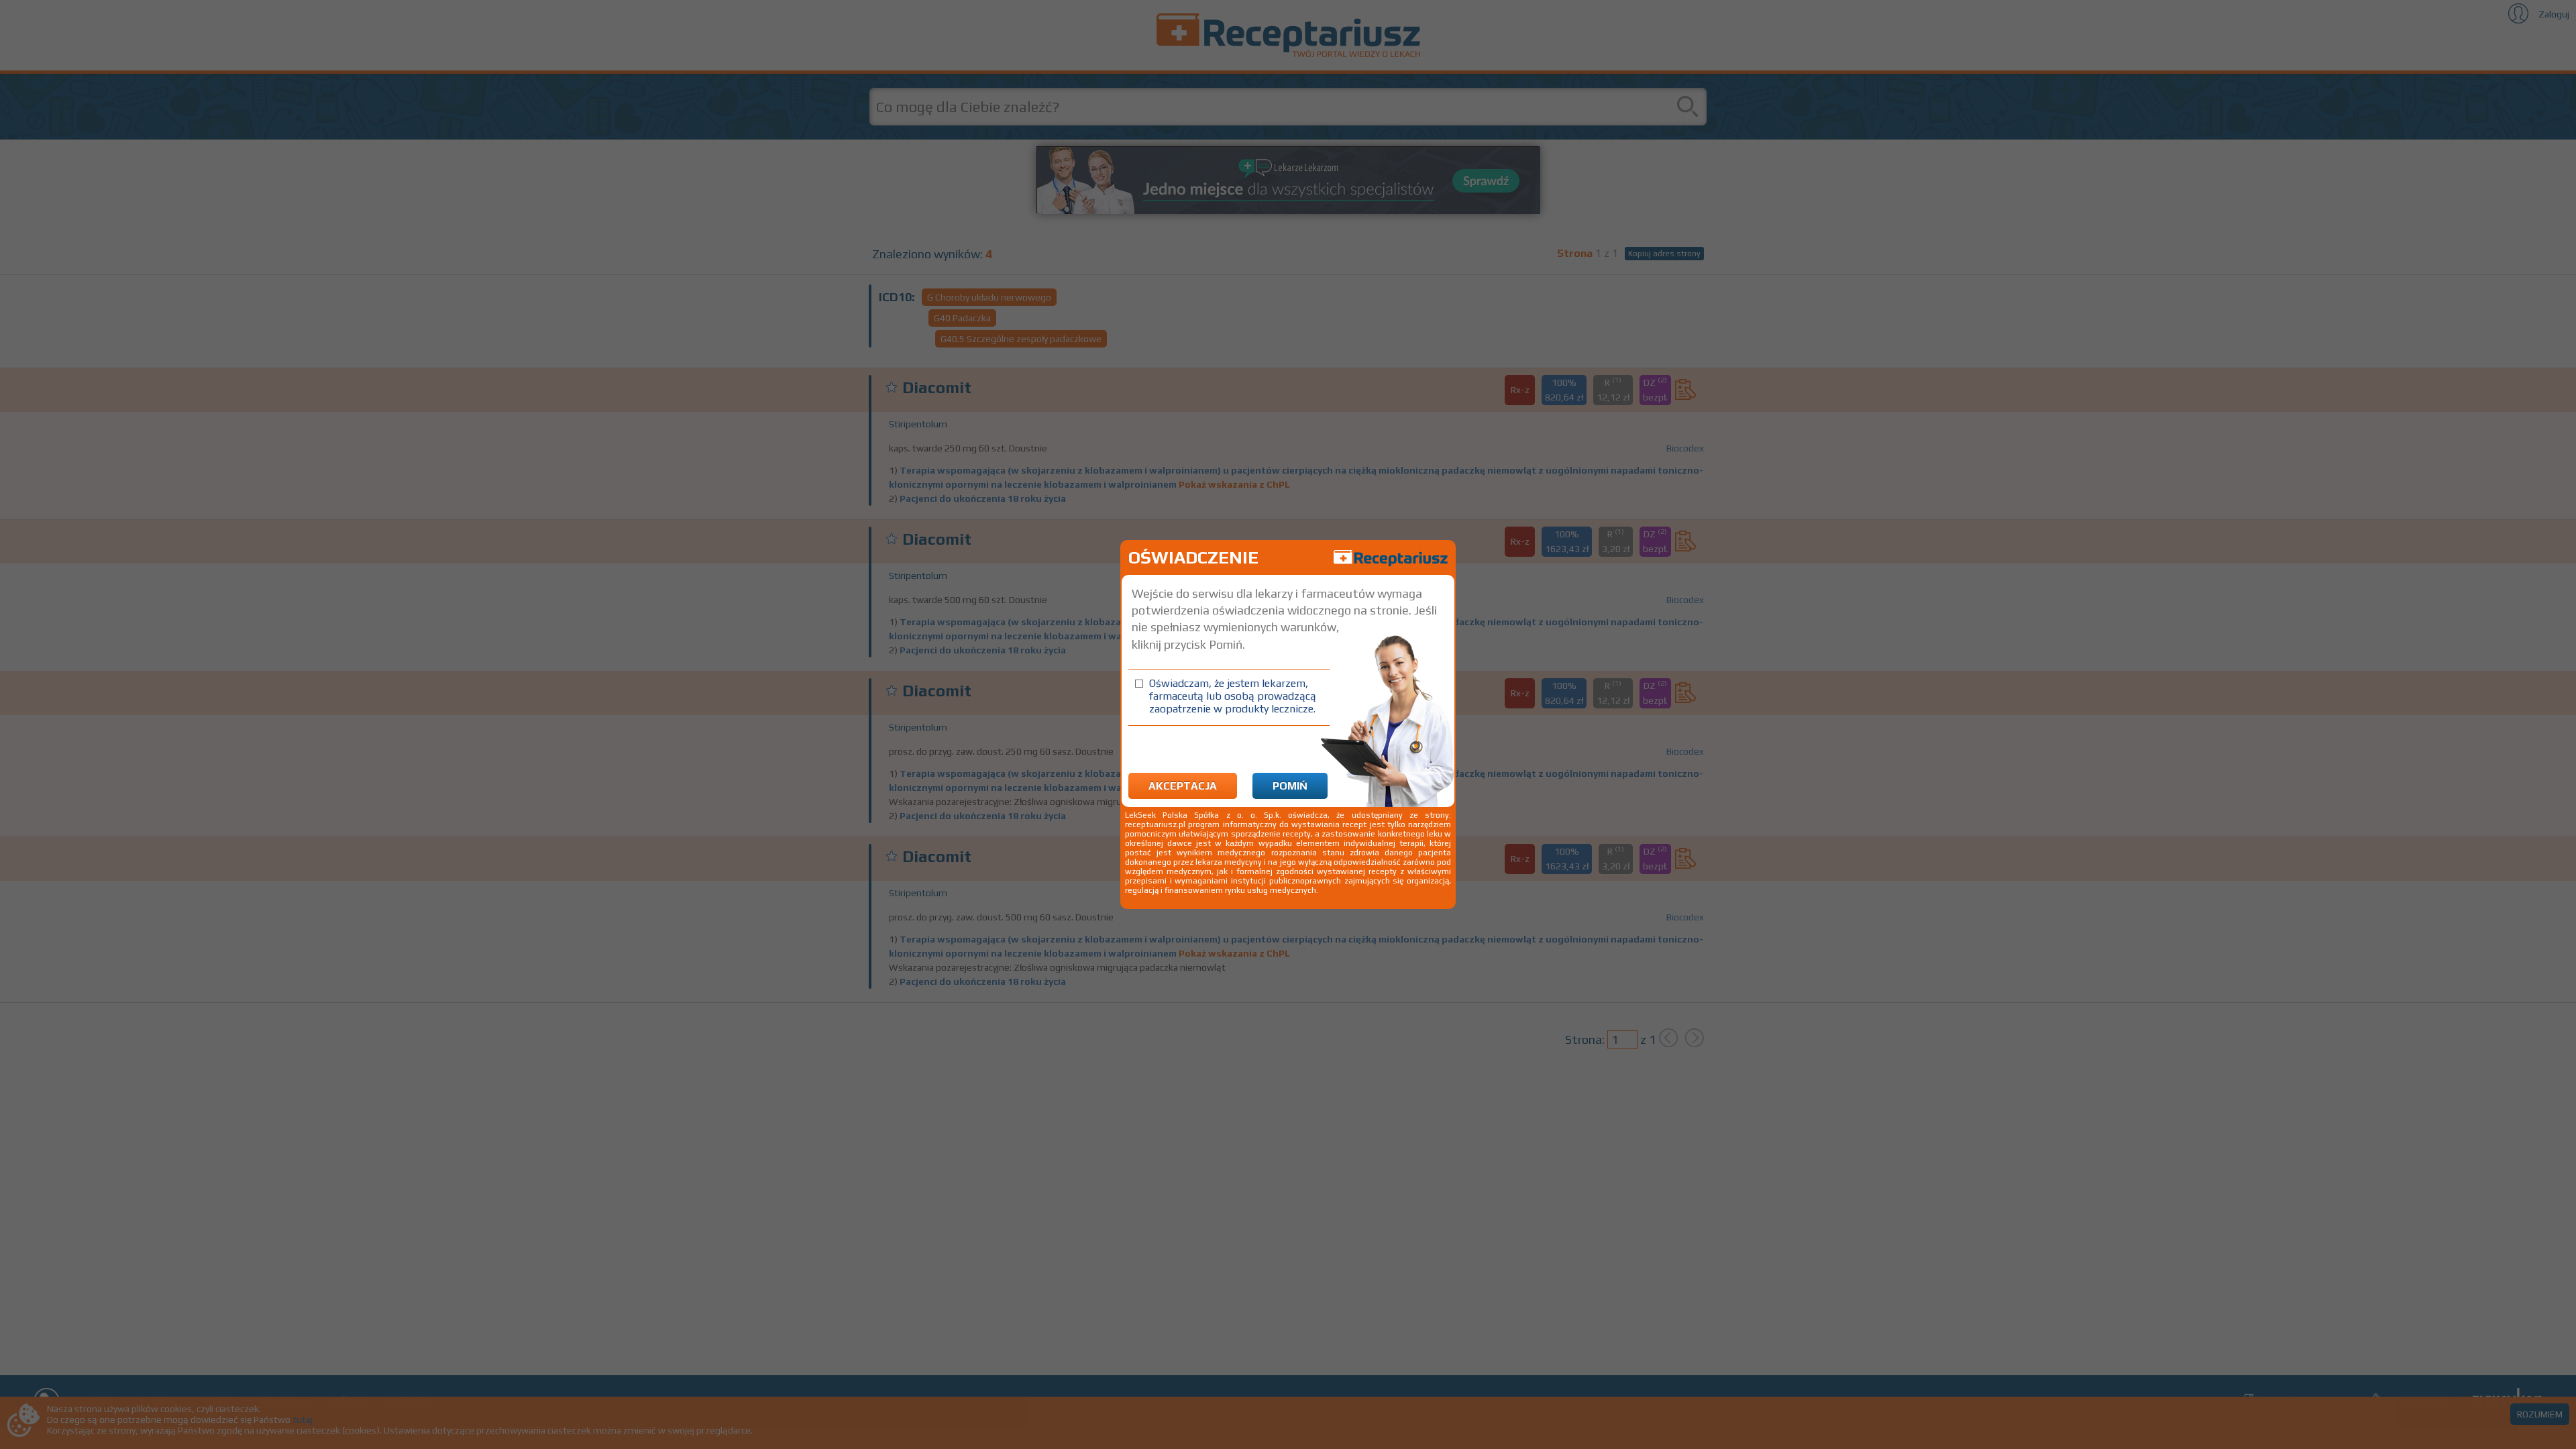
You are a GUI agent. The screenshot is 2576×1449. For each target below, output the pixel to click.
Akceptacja (1183, 786)
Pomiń (1290, 786)
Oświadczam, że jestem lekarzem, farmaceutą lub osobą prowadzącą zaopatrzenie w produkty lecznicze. (1233, 696)
